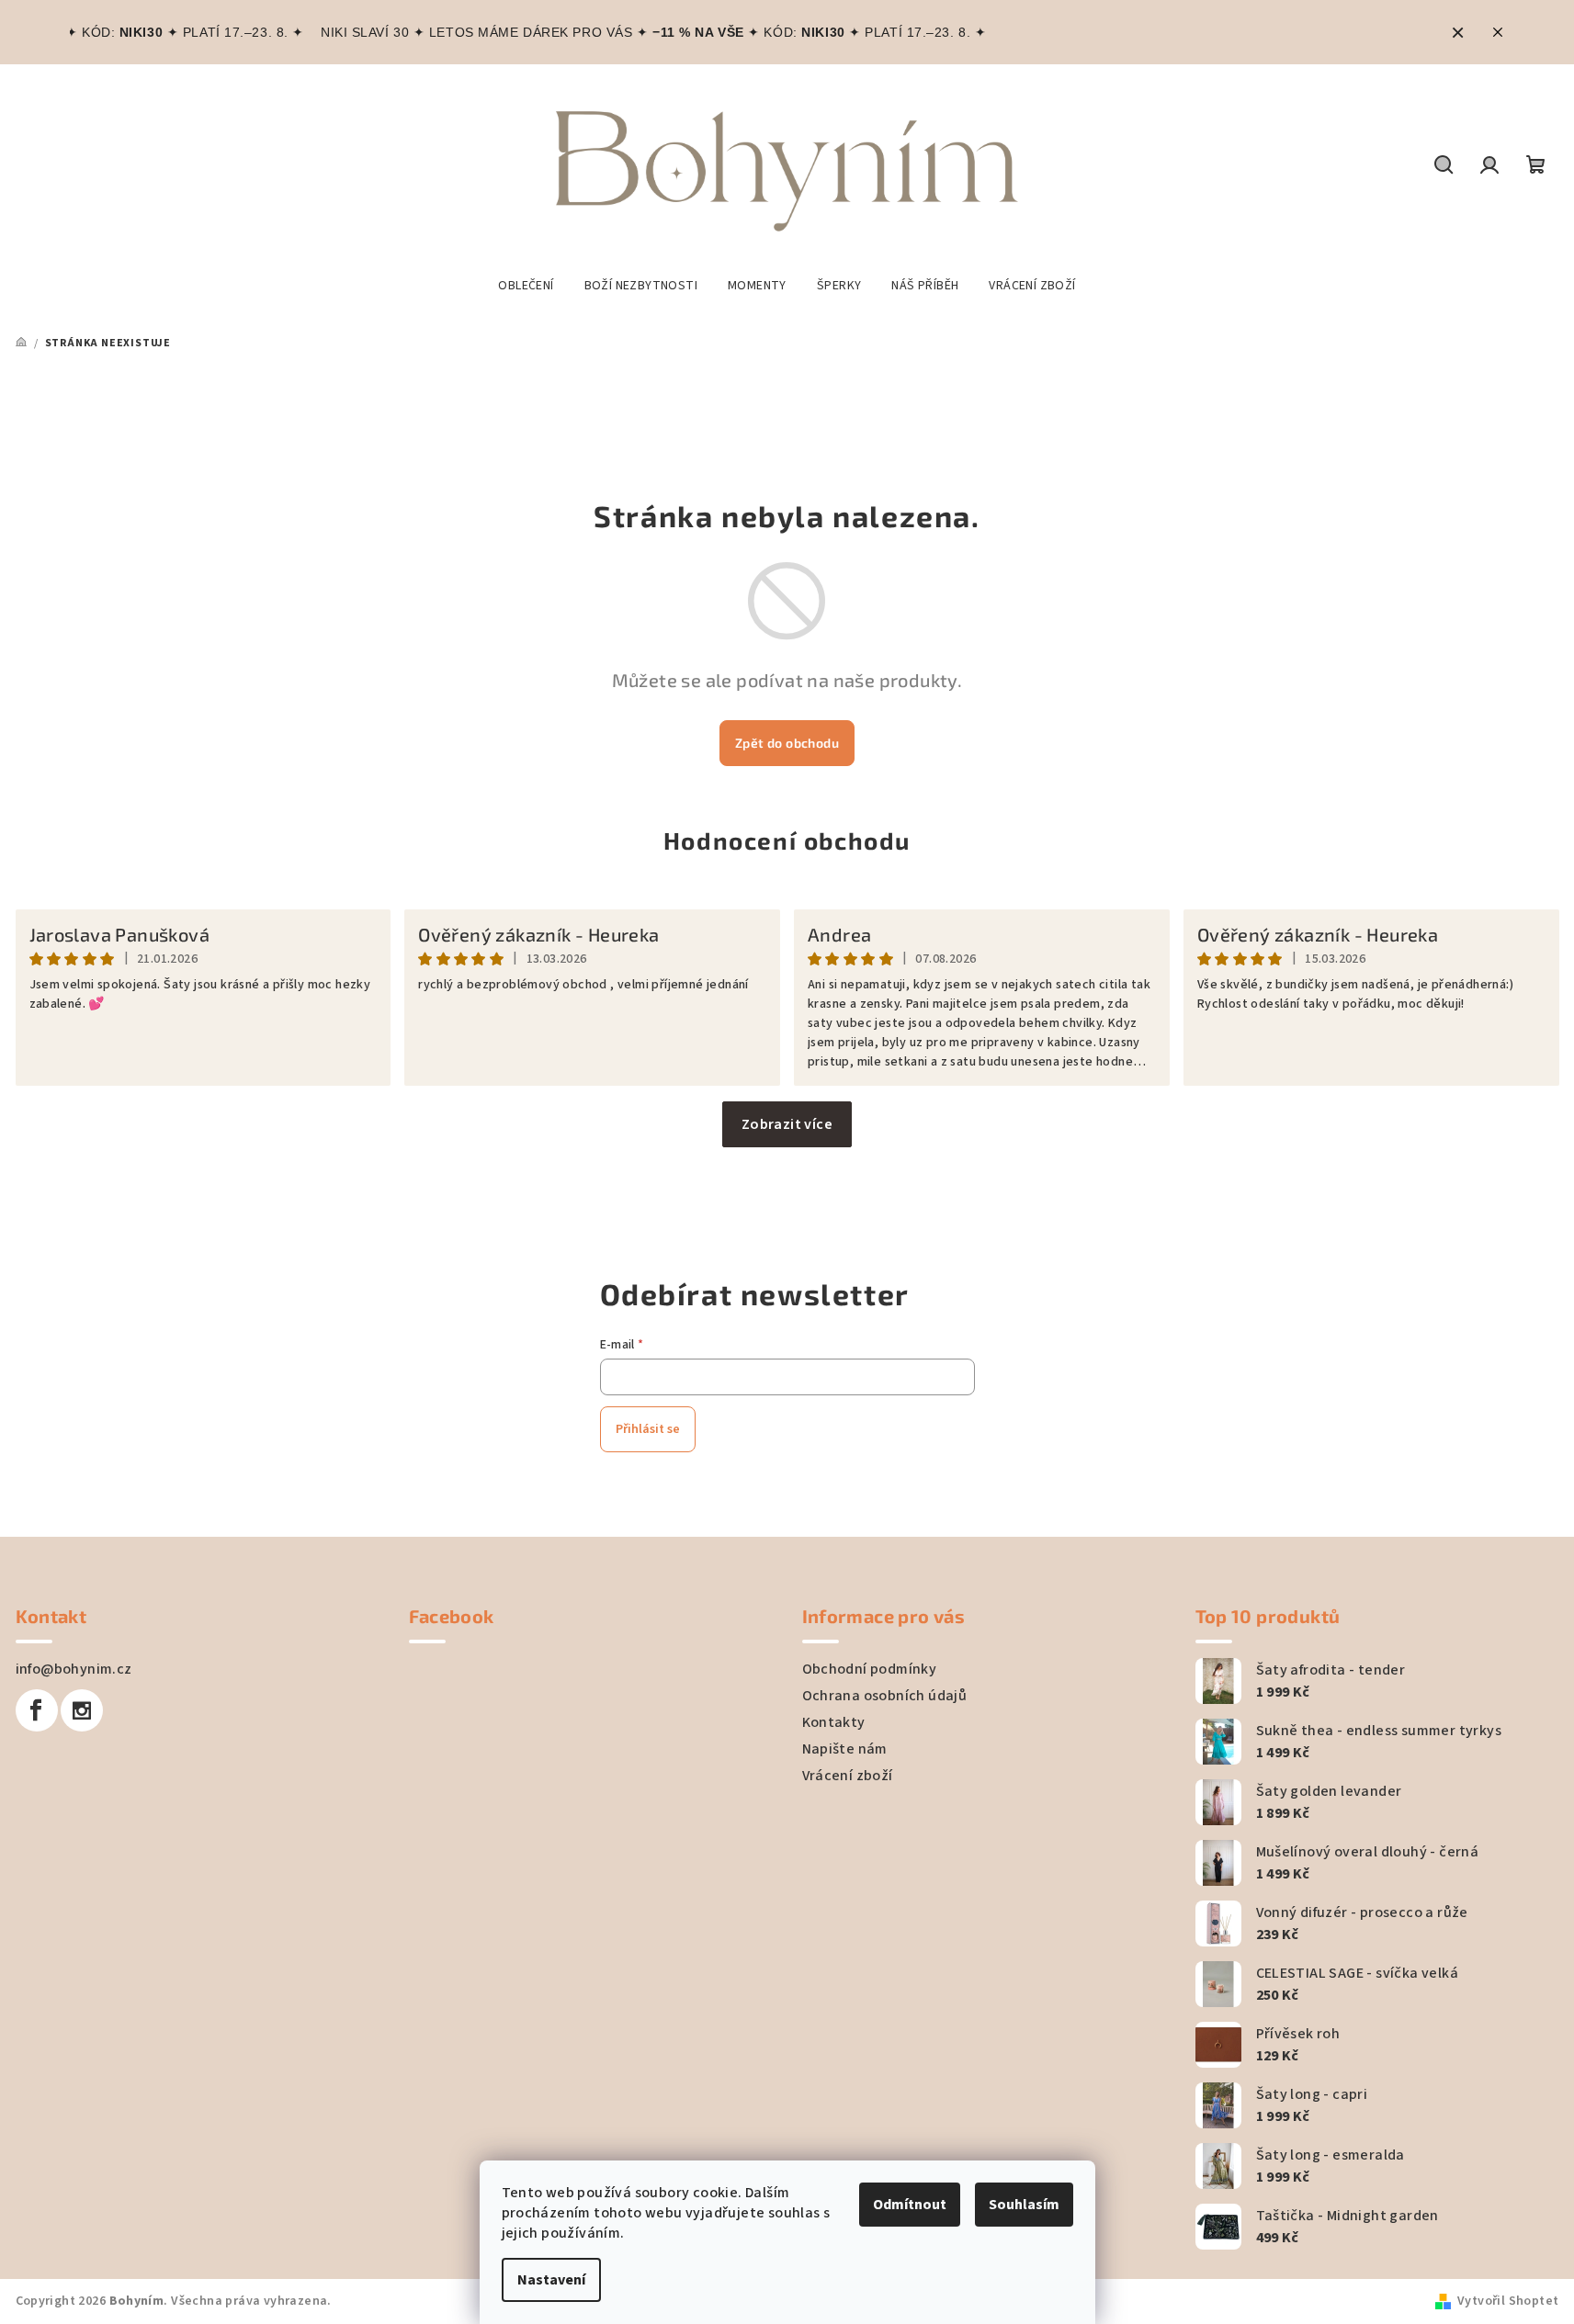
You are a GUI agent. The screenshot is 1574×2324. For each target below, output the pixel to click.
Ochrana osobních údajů (885, 1696)
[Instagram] (82, 1710)
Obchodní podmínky (870, 1669)
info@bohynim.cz (74, 1669)
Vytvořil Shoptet (1508, 2301)
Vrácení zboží (848, 1776)
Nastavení (551, 2280)
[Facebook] (37, 1710)
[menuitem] (526, 286)
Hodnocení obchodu (787, 840)
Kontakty (834, 1722)
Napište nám (845, 1749)
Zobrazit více (787, 1124)
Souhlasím (1024, 2205)
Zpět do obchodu (787, 743)
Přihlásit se (648, 1429)
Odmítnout (910, 2205)
